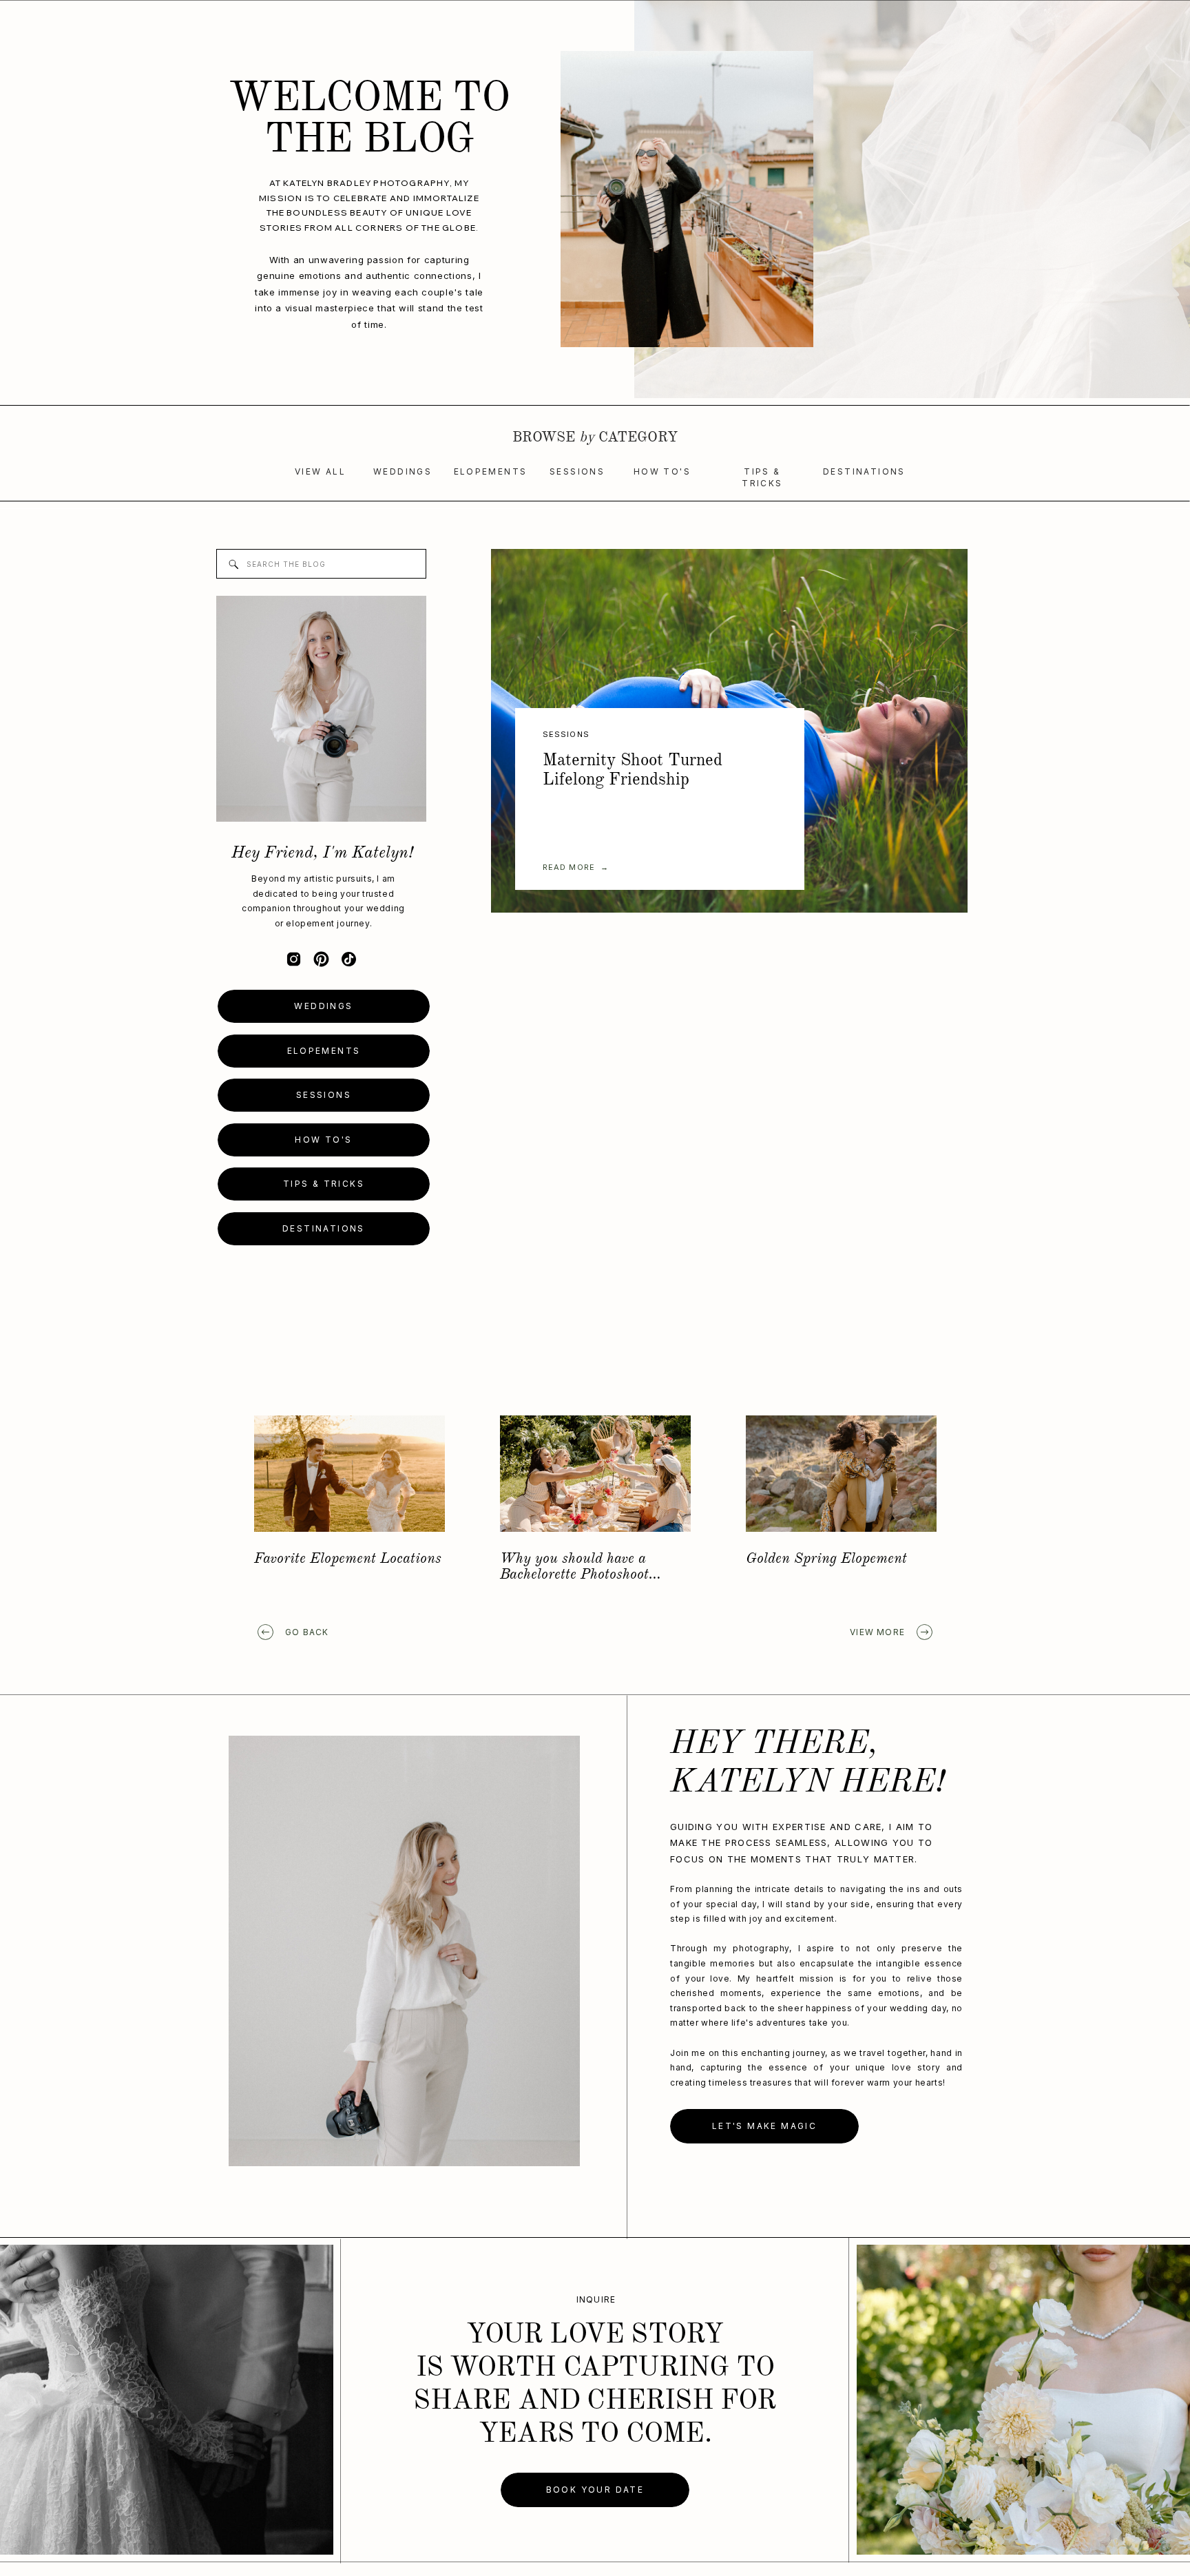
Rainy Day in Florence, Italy (345, 1559)
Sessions (566, 734)
